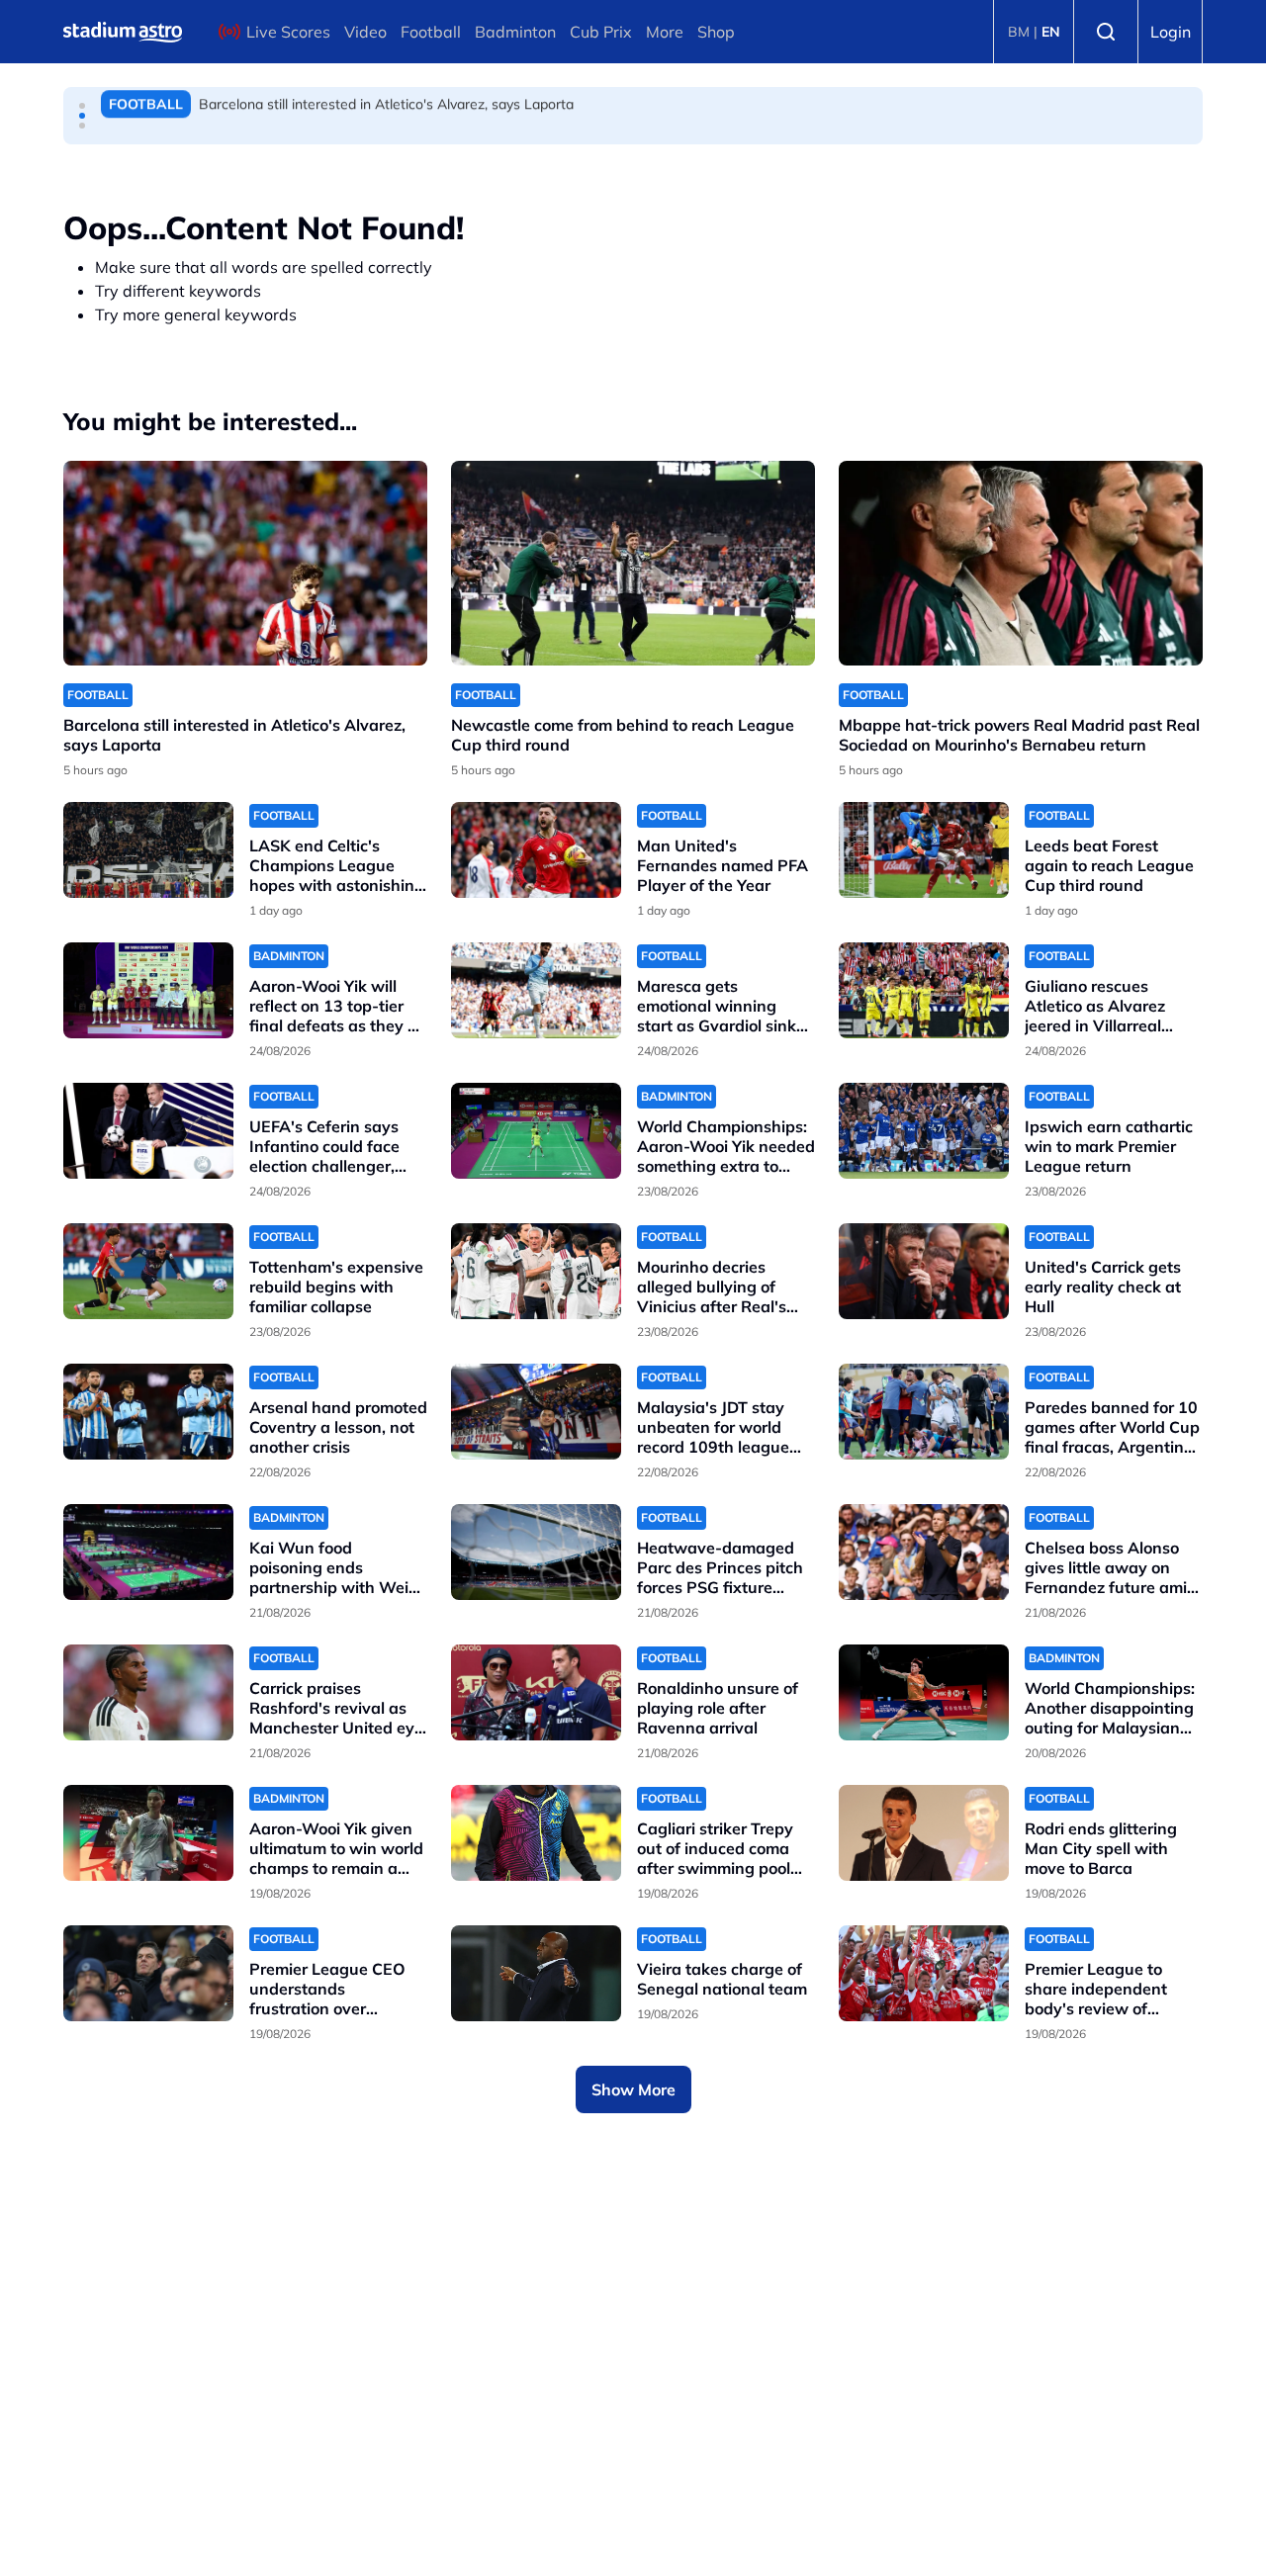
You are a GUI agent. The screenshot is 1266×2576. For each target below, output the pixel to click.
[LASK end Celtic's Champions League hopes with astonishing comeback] (148, 850)
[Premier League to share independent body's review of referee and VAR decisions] (924, 1973)
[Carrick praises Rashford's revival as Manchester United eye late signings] (148, 1692)
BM (1019, 32)
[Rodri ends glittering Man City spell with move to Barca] (924, 1833)
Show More (633, 2089)
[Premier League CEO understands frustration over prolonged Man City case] (148, 1973)
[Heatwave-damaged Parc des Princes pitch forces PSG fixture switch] (536, 1552)
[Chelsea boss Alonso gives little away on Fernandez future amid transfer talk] (924, 1552)
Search (1106, 32)
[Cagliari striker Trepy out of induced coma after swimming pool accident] (536, 1833)
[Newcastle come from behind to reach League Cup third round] (633, 563)
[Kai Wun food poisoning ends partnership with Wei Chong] (148, 1552)
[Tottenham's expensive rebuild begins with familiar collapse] (148, 1271)
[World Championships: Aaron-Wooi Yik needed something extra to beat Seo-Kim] (536, 1131)
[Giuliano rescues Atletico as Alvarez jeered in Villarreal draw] (924, 990)
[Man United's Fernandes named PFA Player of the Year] (536, 850)
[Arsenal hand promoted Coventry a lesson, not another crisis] (148, 1412)
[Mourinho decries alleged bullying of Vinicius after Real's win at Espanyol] (536, 1271)
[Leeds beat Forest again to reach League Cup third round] (924, 850)
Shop (716, 32)
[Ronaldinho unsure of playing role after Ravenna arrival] (536, 1692)
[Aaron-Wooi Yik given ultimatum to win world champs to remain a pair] (148, 1833)
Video (365, 32)
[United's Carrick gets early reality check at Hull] (924, 1271)
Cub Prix (601, 32)
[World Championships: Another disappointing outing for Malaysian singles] (924, 1692)
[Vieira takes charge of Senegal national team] (536, 1973)
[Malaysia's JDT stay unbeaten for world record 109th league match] (536, 1412)
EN (1051, 32)
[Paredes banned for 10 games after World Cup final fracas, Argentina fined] (924, 1412)
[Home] (123, 32)
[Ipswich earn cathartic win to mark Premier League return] (924, 1131)
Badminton (515, 32)
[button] (82, 106)
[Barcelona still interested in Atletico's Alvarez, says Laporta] (245, 563)
